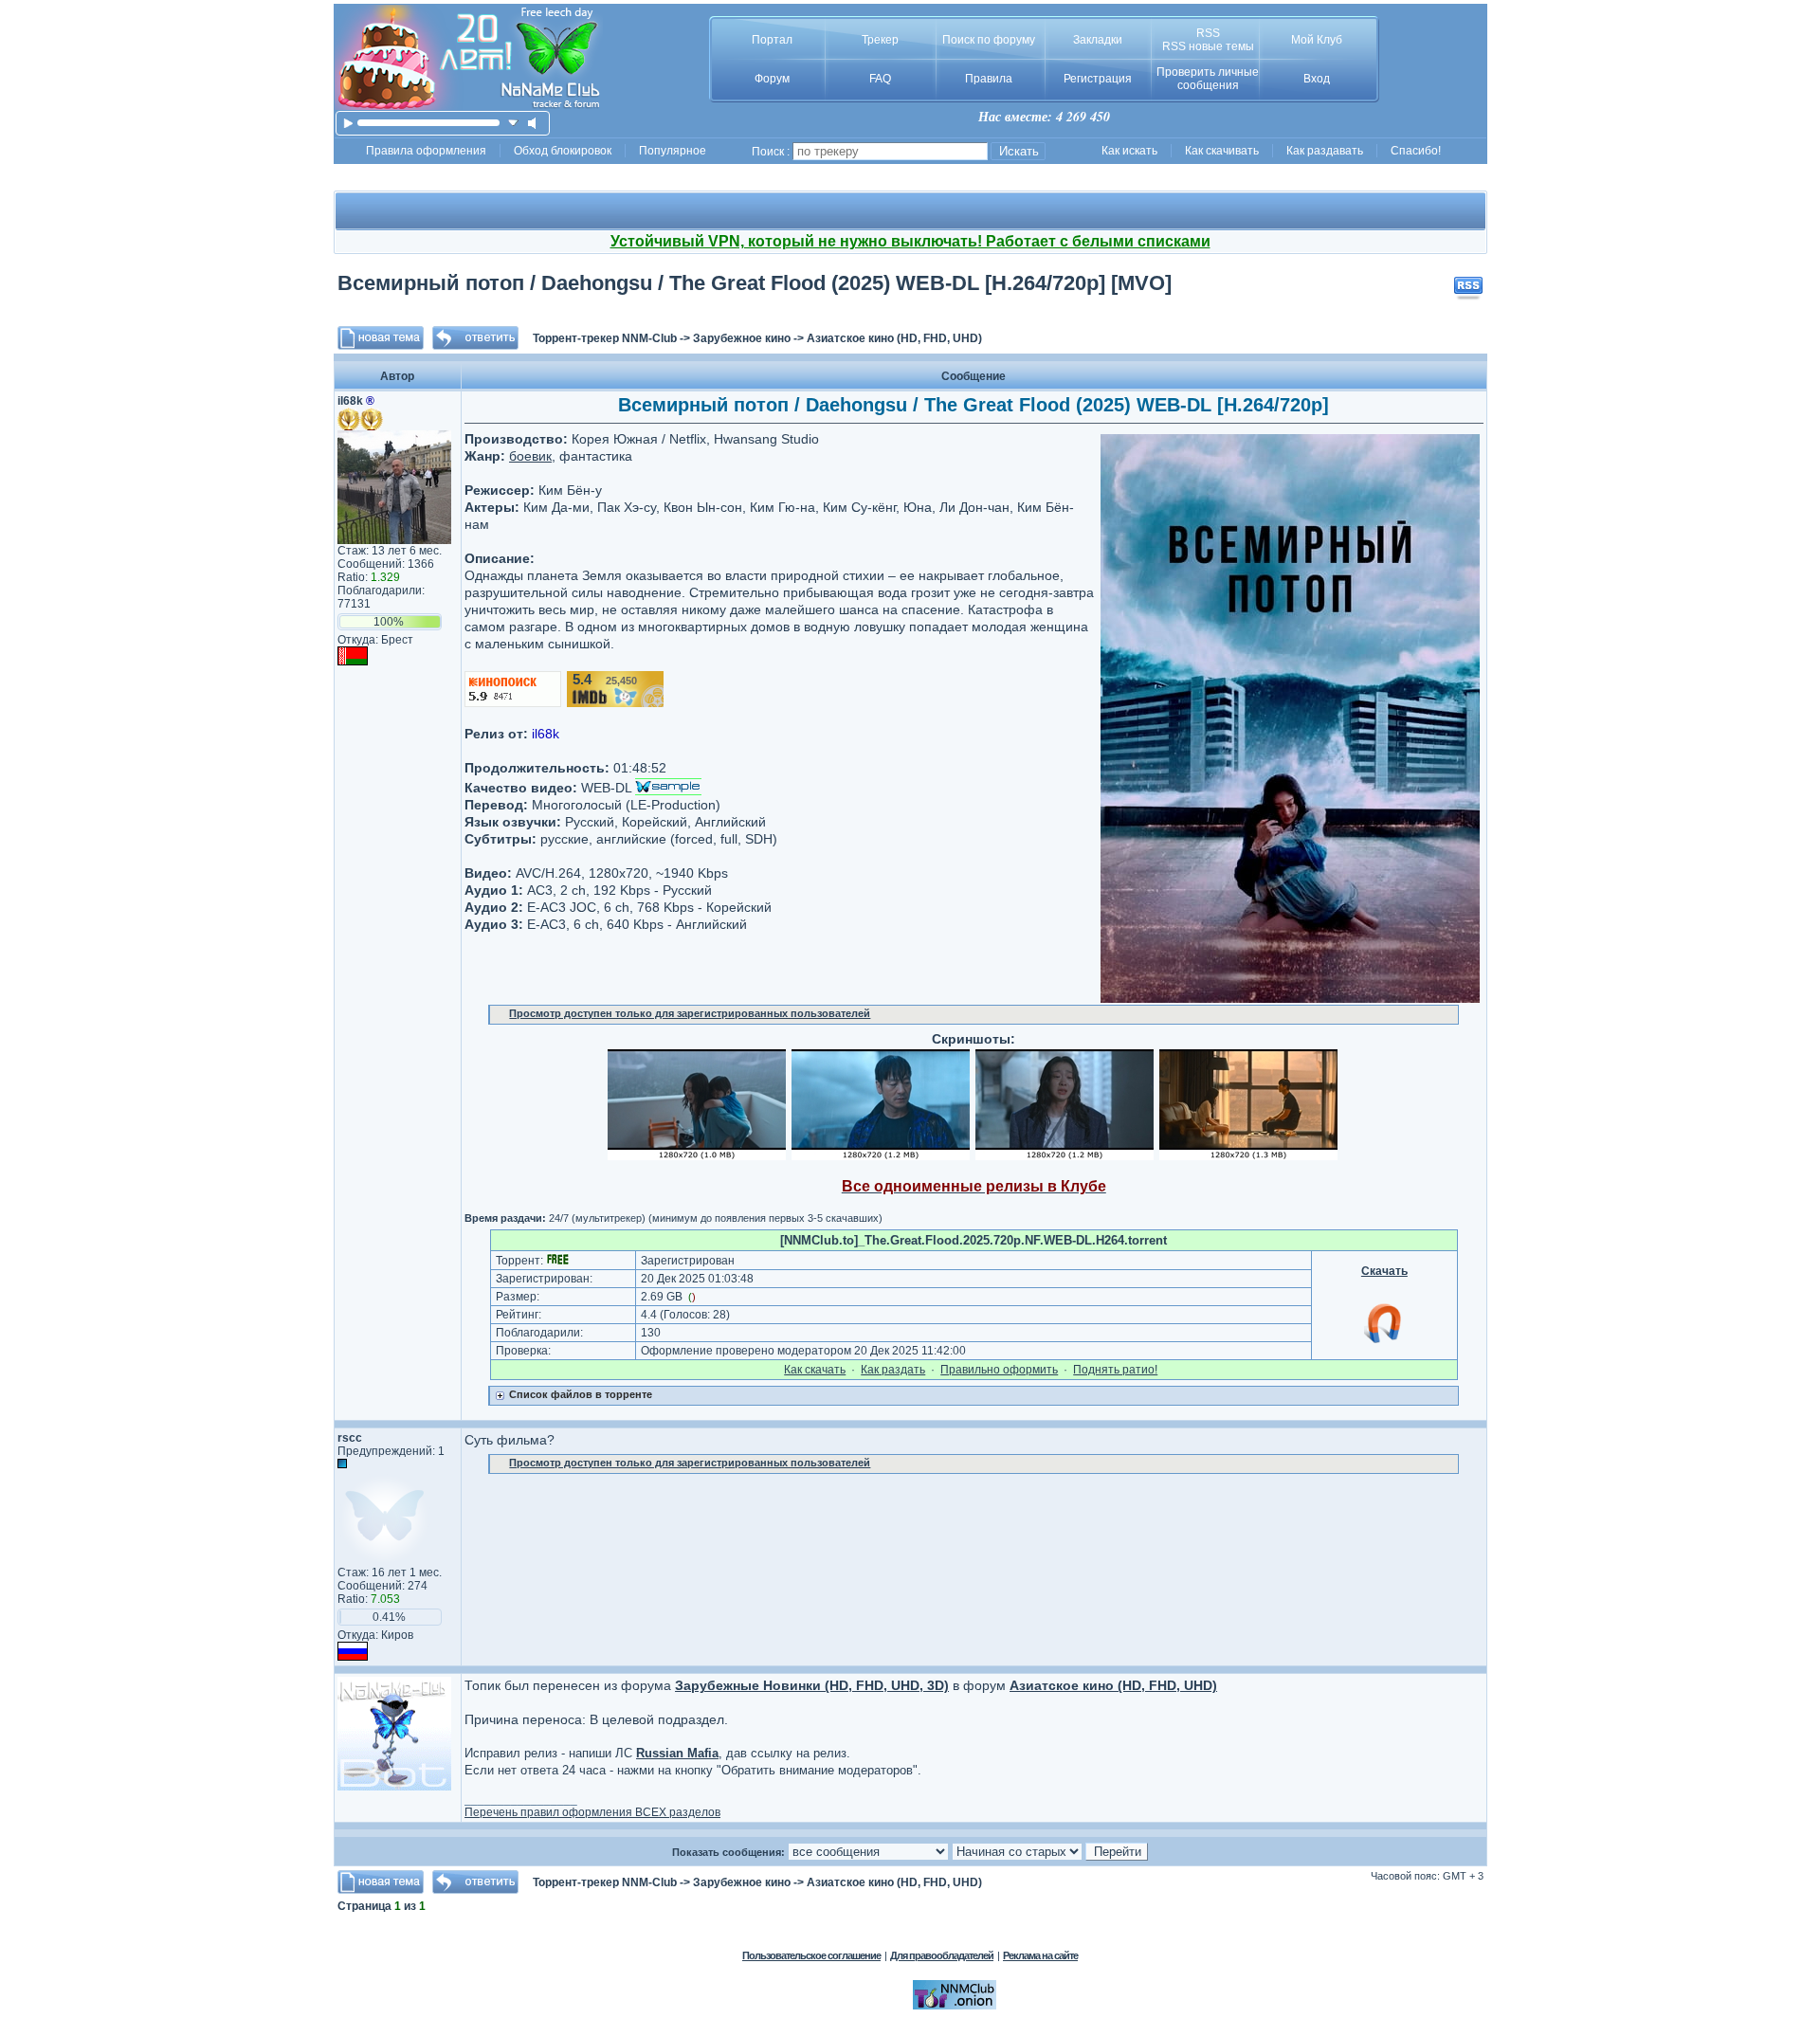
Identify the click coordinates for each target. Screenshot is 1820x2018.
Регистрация (1098, 79)
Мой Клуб (1317, 40)
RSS (1208, 33)
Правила (989, 79)
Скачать (1384, 1271)
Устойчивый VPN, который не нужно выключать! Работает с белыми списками (910, 241)
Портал (772, 40)
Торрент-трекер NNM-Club (605, 338)
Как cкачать (815, 1370)
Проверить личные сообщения (1208, 79)
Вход (1317, 79)
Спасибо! (1416, 151)
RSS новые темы (1208, 46)
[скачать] (513, 123)
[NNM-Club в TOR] (955, 2006)
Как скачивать (1222, 151)
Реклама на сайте (1040, 1955)
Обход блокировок (563, 151)
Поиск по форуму (989, 40)
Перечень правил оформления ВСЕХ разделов (592, 1812)
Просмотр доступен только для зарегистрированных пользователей (690, 1013)
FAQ (880, 79)
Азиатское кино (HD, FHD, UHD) (894, 338)
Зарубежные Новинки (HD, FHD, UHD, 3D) (812, 1685)
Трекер (880, 40)
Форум (772, 79)
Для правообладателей (942, 1955)
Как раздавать (1325, 151)
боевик (530, 456)
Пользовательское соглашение (811, 1955)
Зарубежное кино (742, 338)
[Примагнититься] (1384, 1342)
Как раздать (893, 1370)
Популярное (673, 151)
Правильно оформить (999, 1370)
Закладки (1098, 40)
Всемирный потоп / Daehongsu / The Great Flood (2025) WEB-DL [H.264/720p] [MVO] (755, 283)
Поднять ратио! (1115, 1370)
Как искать (1129, 151)
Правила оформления (426, 151)
